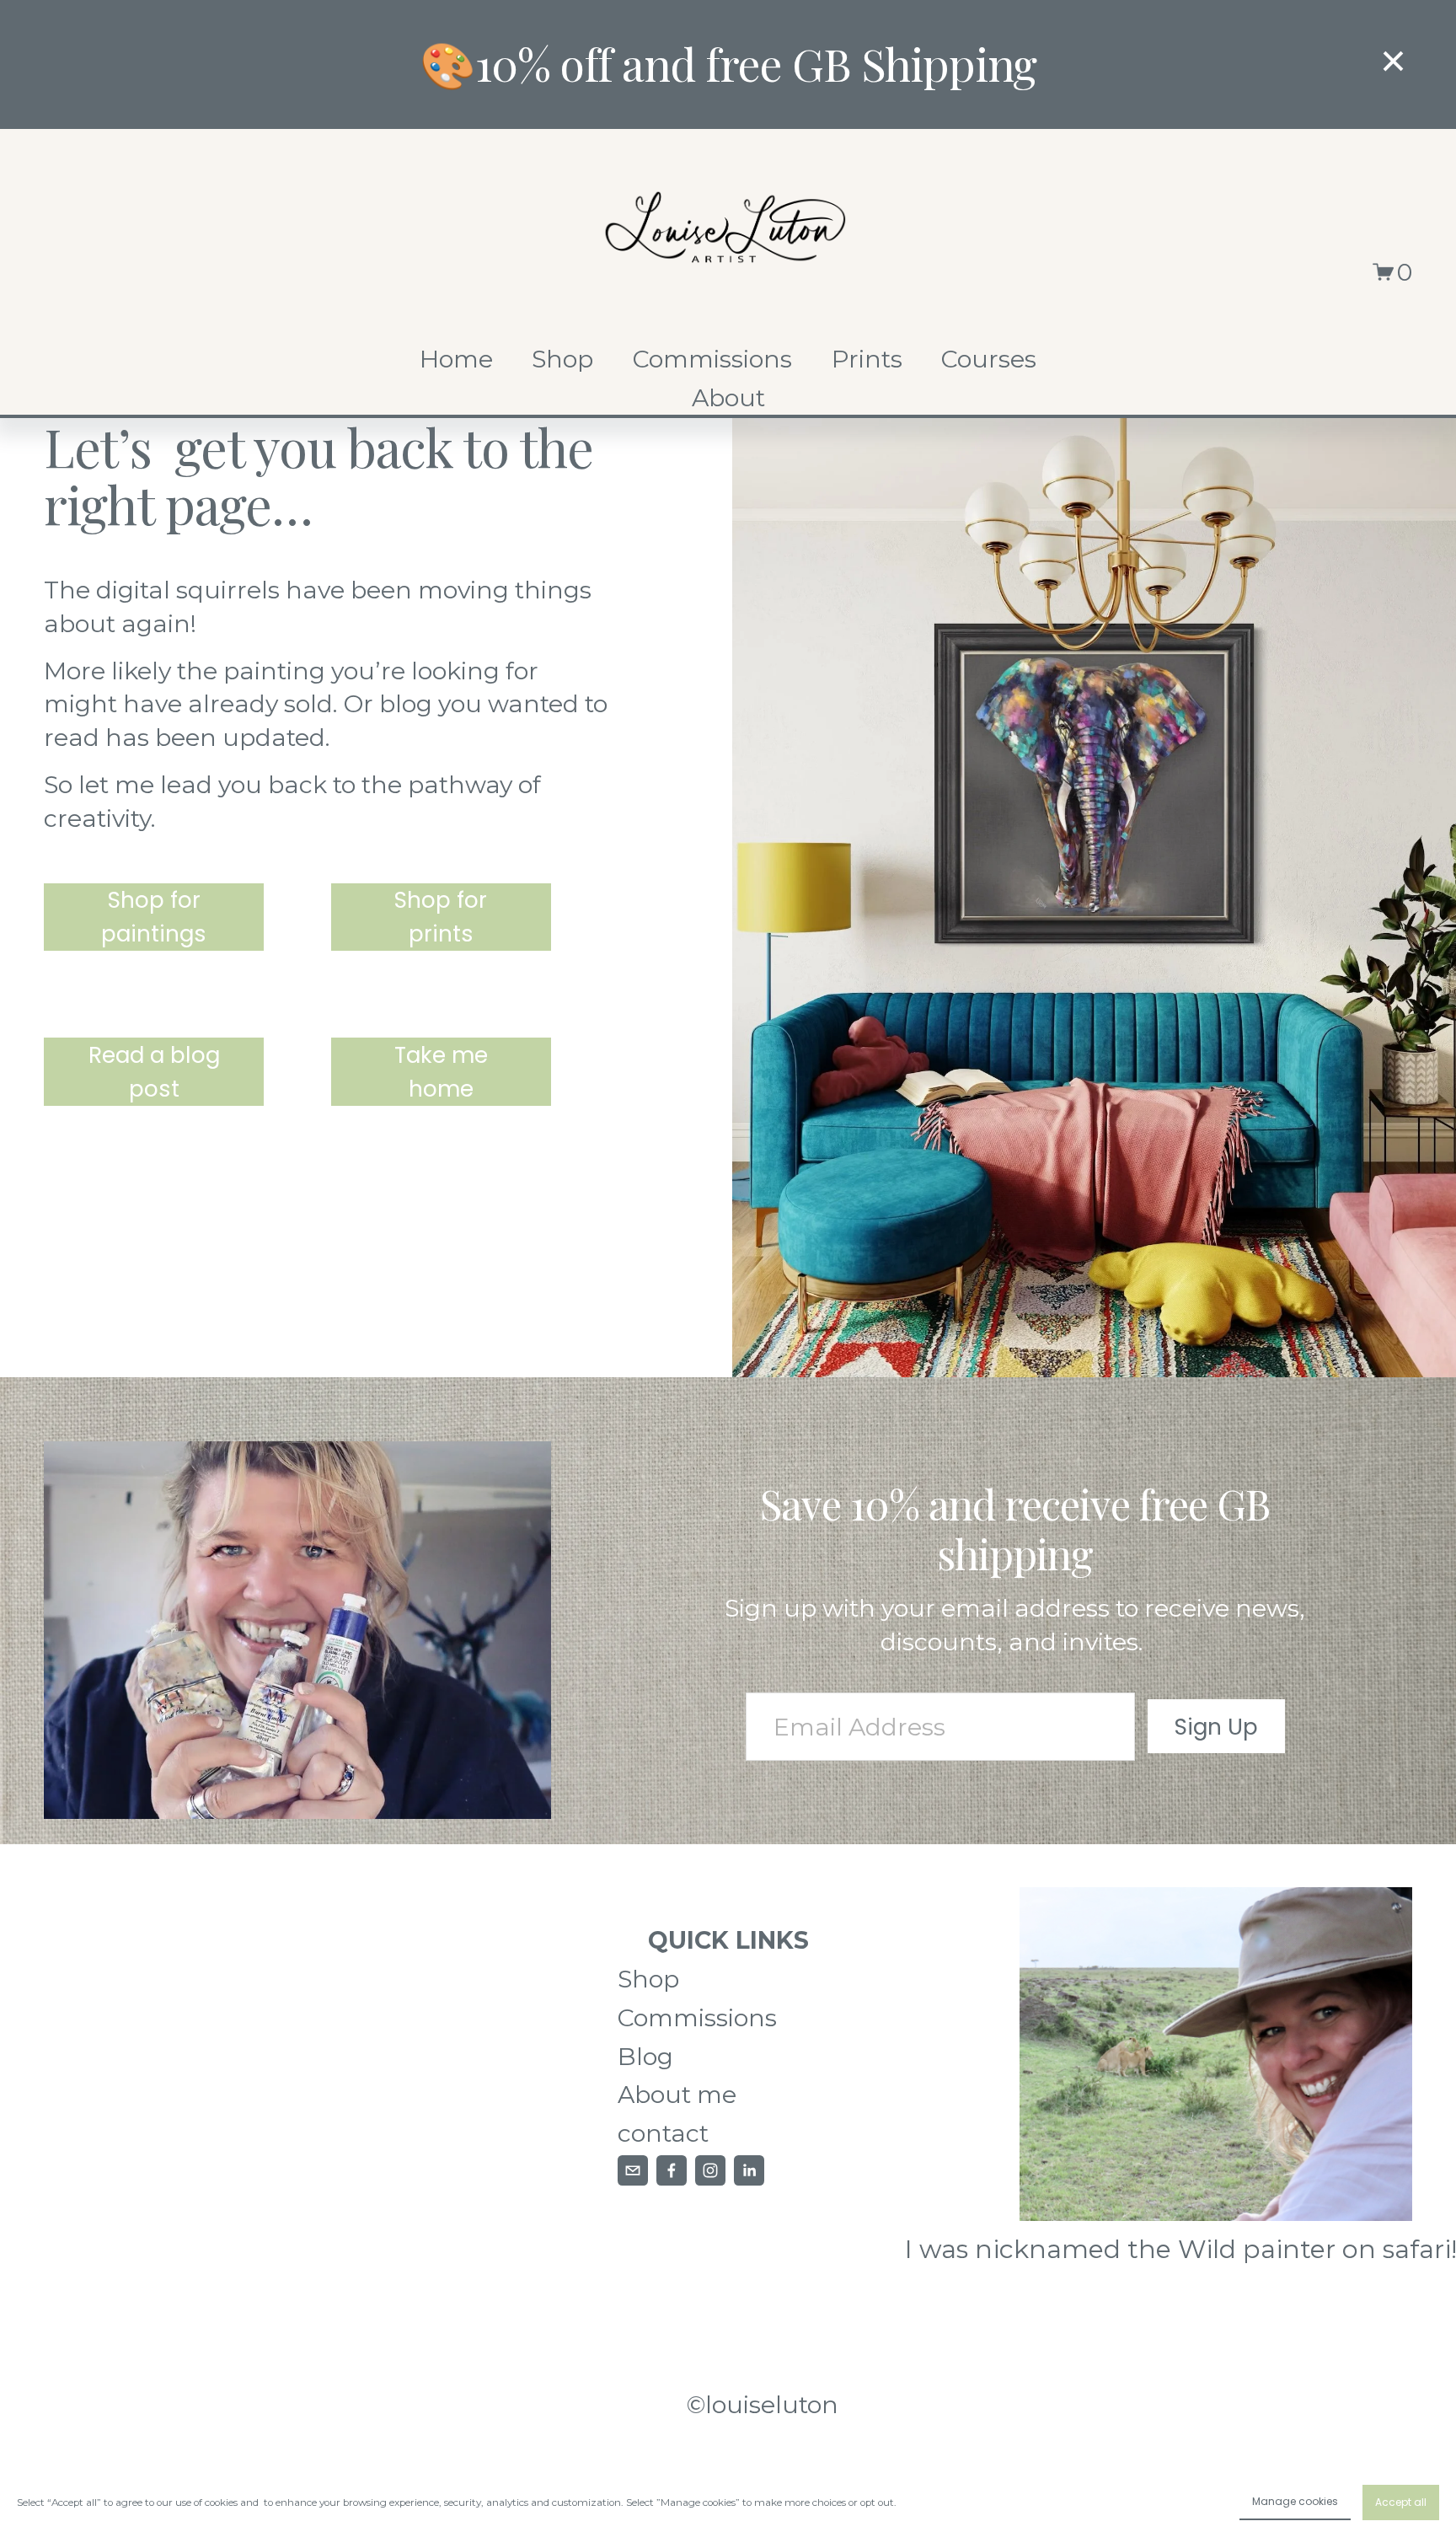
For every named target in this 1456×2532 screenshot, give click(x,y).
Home (456, 359)
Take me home (441, 1072)
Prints (867, 359)
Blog (645, 2056)
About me (677, 2094)
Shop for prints (441, 917)
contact (663, 2133)
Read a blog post (154, 1072)
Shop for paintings (154, 917)
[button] (1393, 62)
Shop (562, 359)
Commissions (712, 359)
